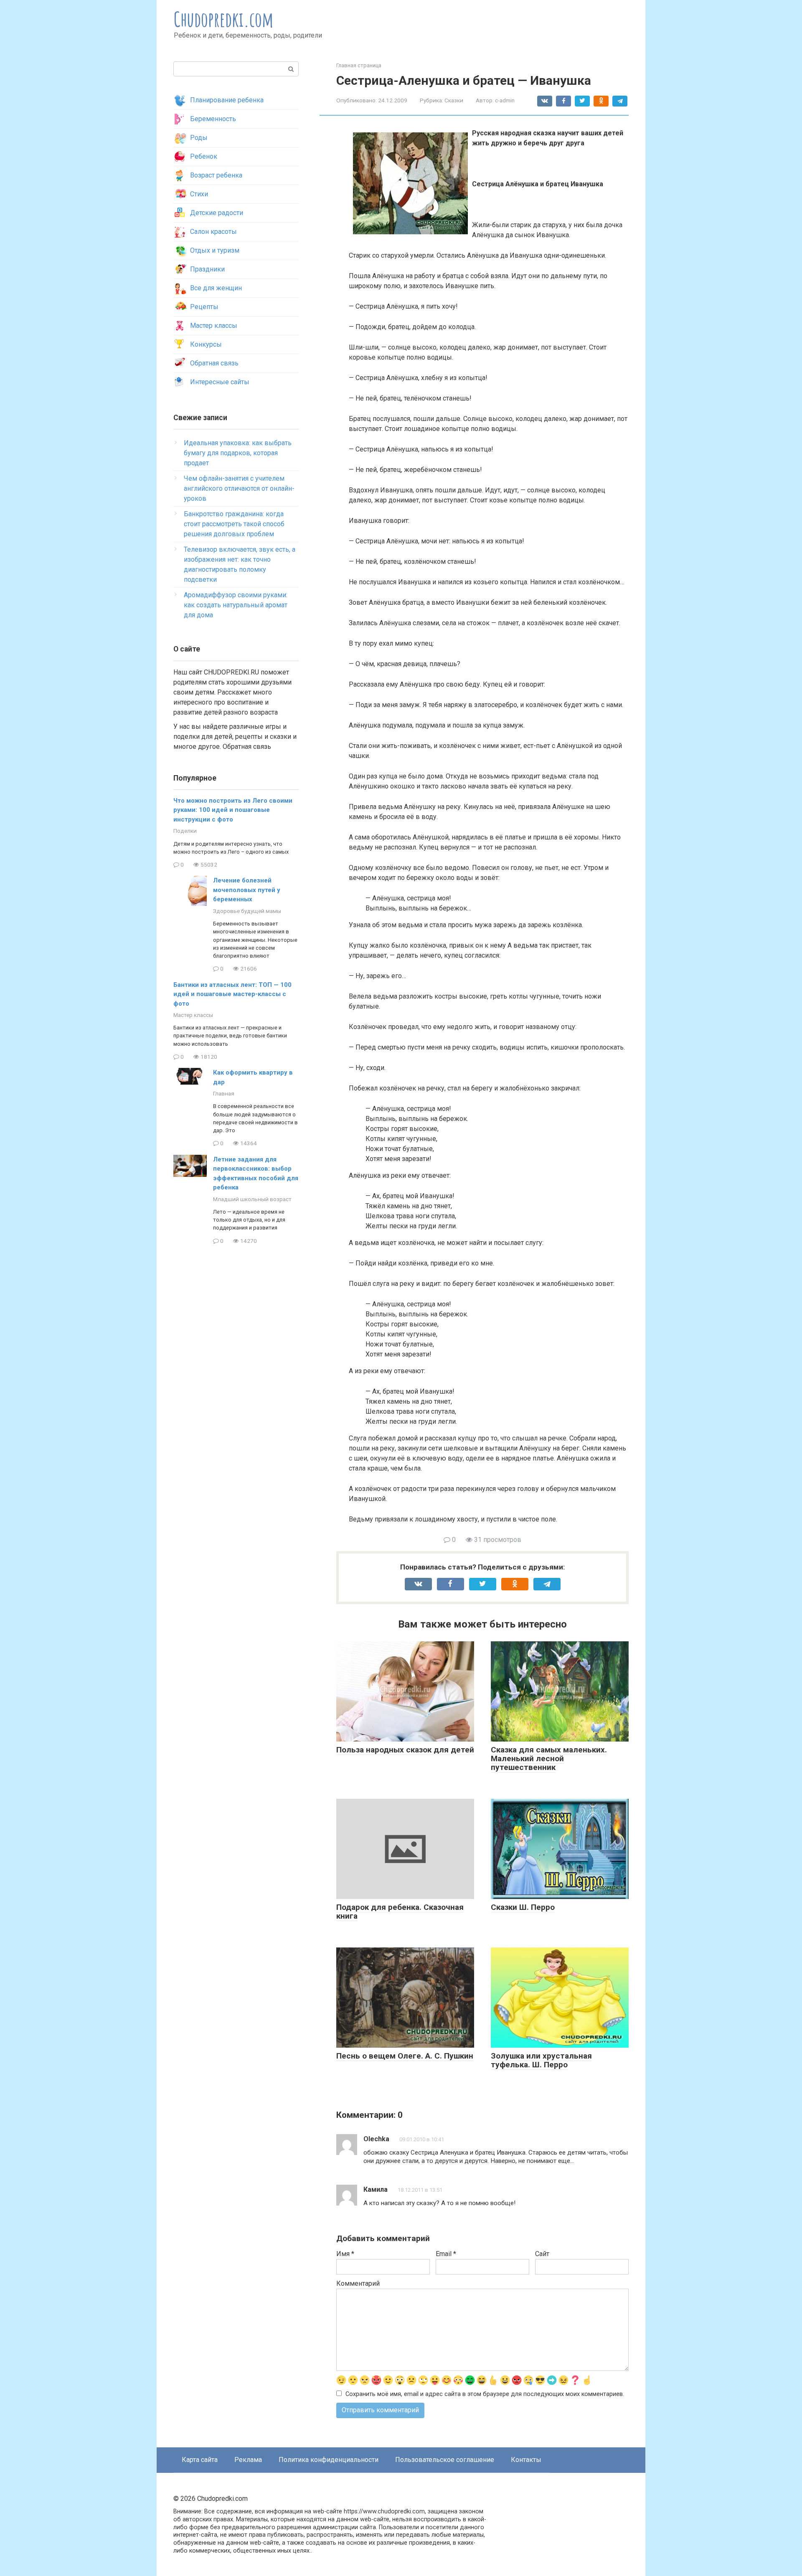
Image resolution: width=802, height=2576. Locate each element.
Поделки (185, 831)
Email (446, 2254)
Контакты (526, 2460)
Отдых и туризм (215, 250)
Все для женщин (216, 288)
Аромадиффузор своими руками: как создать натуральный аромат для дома (236, 605)
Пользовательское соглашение (445, 2460)
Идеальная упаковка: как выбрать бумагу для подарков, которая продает (238, 453)
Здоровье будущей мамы (247, 911)
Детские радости (217, 213)
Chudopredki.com (224, 19)
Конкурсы (206, 344)
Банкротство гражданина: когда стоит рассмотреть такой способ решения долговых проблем (234, 524)
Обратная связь (214, 363)
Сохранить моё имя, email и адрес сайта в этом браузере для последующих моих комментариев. (485, 2394)
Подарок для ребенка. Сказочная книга (400, 1912)
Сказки (454, 100)
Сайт (542, 2254)
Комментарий (358, 2283)
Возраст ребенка (216, 175)
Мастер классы (214, 326)
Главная (224, 1093)
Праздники (207, 269)
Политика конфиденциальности (329, 2460)
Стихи (199, 194)
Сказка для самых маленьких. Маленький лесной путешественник (549, 1758)
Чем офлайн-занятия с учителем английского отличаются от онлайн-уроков (239, 488)
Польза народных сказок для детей (405, 1750)
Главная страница (359, 65)
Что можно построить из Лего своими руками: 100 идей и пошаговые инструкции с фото (233, 810)
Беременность (213, 119)
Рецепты (204, 307)
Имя (345, 2254)
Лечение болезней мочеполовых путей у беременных (247, 890)
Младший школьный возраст (252, 1199)
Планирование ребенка (227, 100)
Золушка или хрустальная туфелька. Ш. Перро (541, 2060)
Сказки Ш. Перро (523, 1907)
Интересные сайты (220, 382)
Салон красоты (213, 232)
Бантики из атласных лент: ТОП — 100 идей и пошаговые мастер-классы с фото (232, 994)
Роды (199, 138)
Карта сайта (200, 2460)
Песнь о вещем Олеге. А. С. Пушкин (405, 2056)
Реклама (248, 2460)
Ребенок (204, 156)
